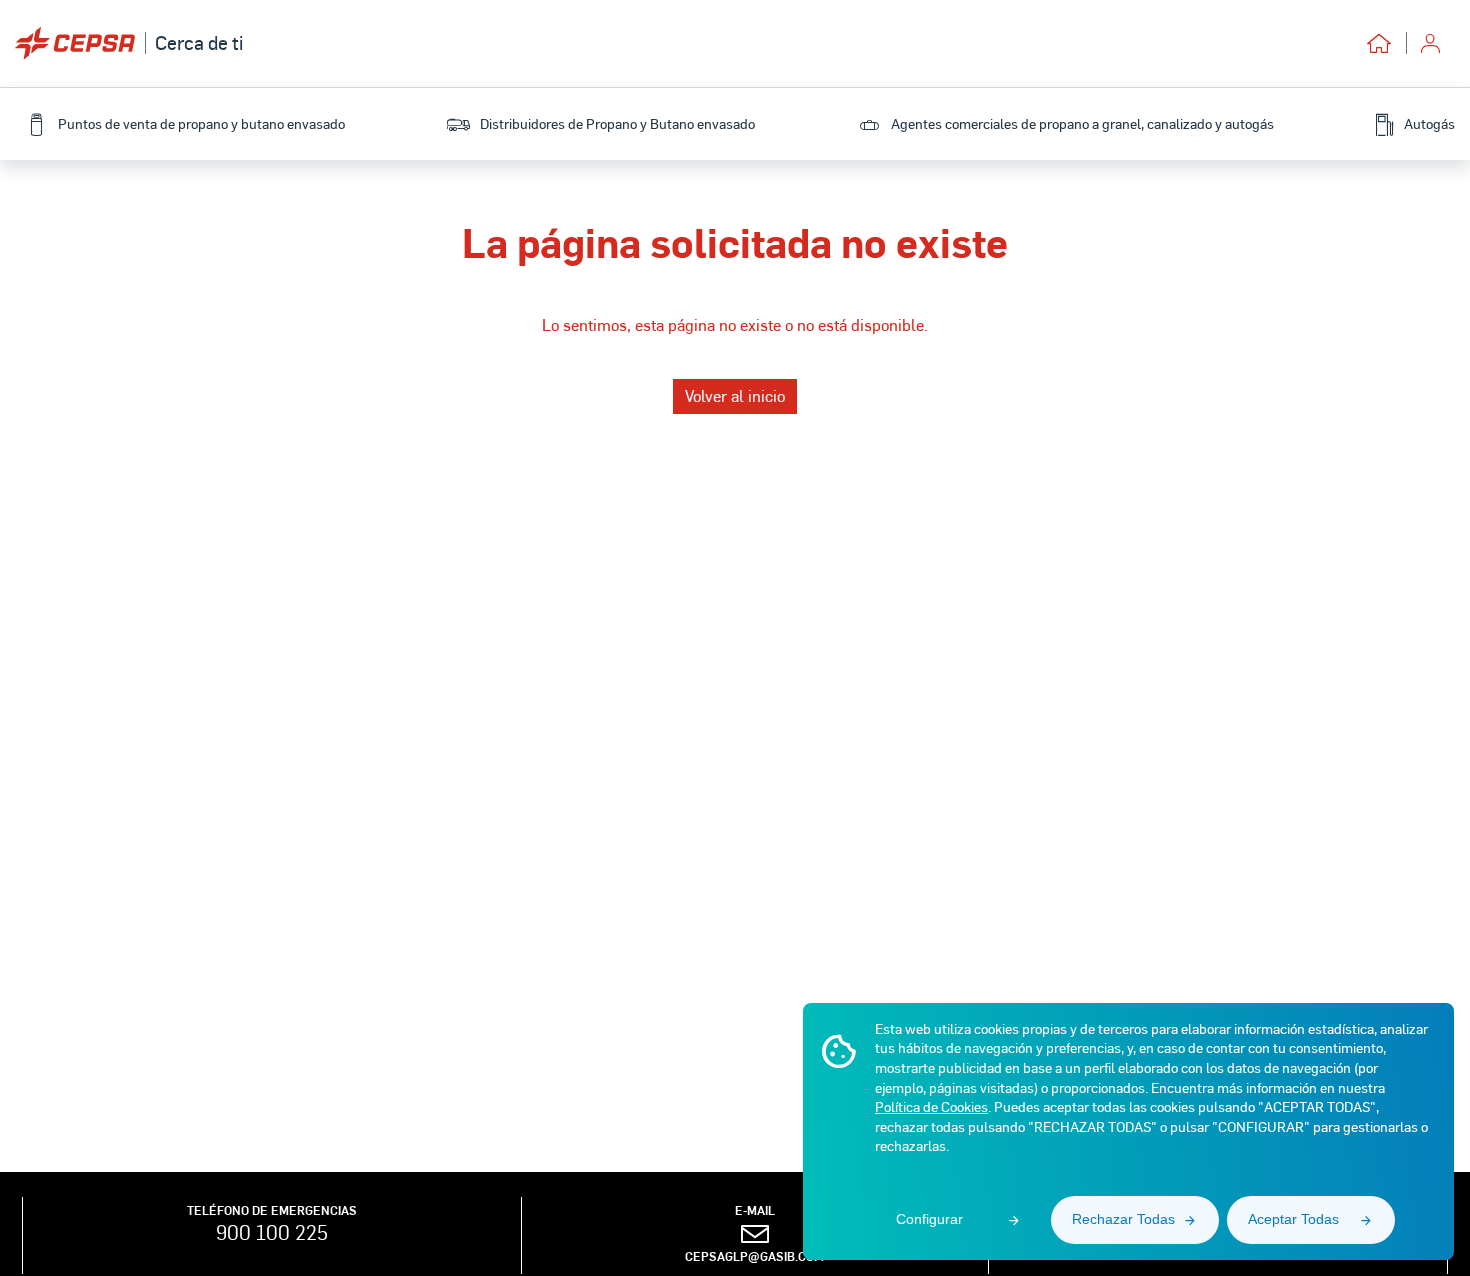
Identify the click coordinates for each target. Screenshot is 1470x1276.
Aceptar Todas (1293, 1219)
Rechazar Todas (1123, 1219)
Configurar (929, 1219)
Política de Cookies (931, 1106)
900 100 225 (272, 1232)
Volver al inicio (735, 395)
